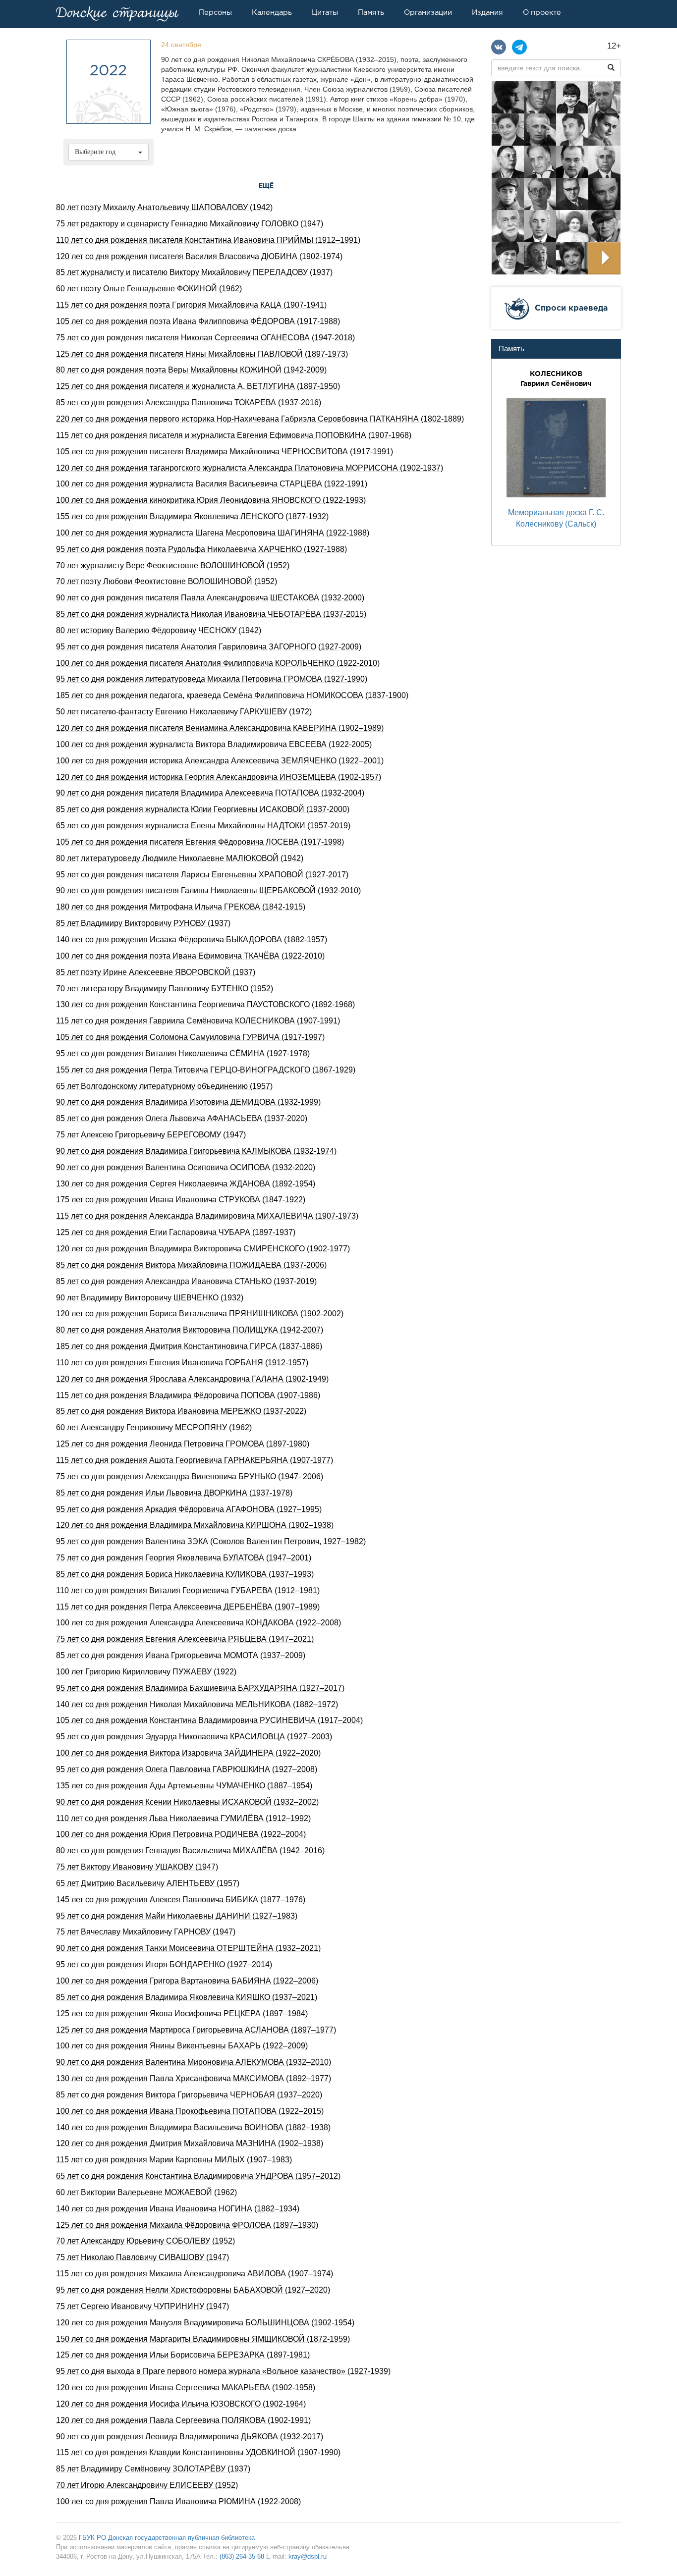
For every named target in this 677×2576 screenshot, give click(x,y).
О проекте (542, 12)
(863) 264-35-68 (242, 2556)
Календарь (272, 12)
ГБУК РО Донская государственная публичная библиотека (167, 2538)
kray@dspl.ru (308, 2556)
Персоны (215, 12)
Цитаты (325, 12)
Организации (428, 12)
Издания (487, 12)
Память (371, 12)
